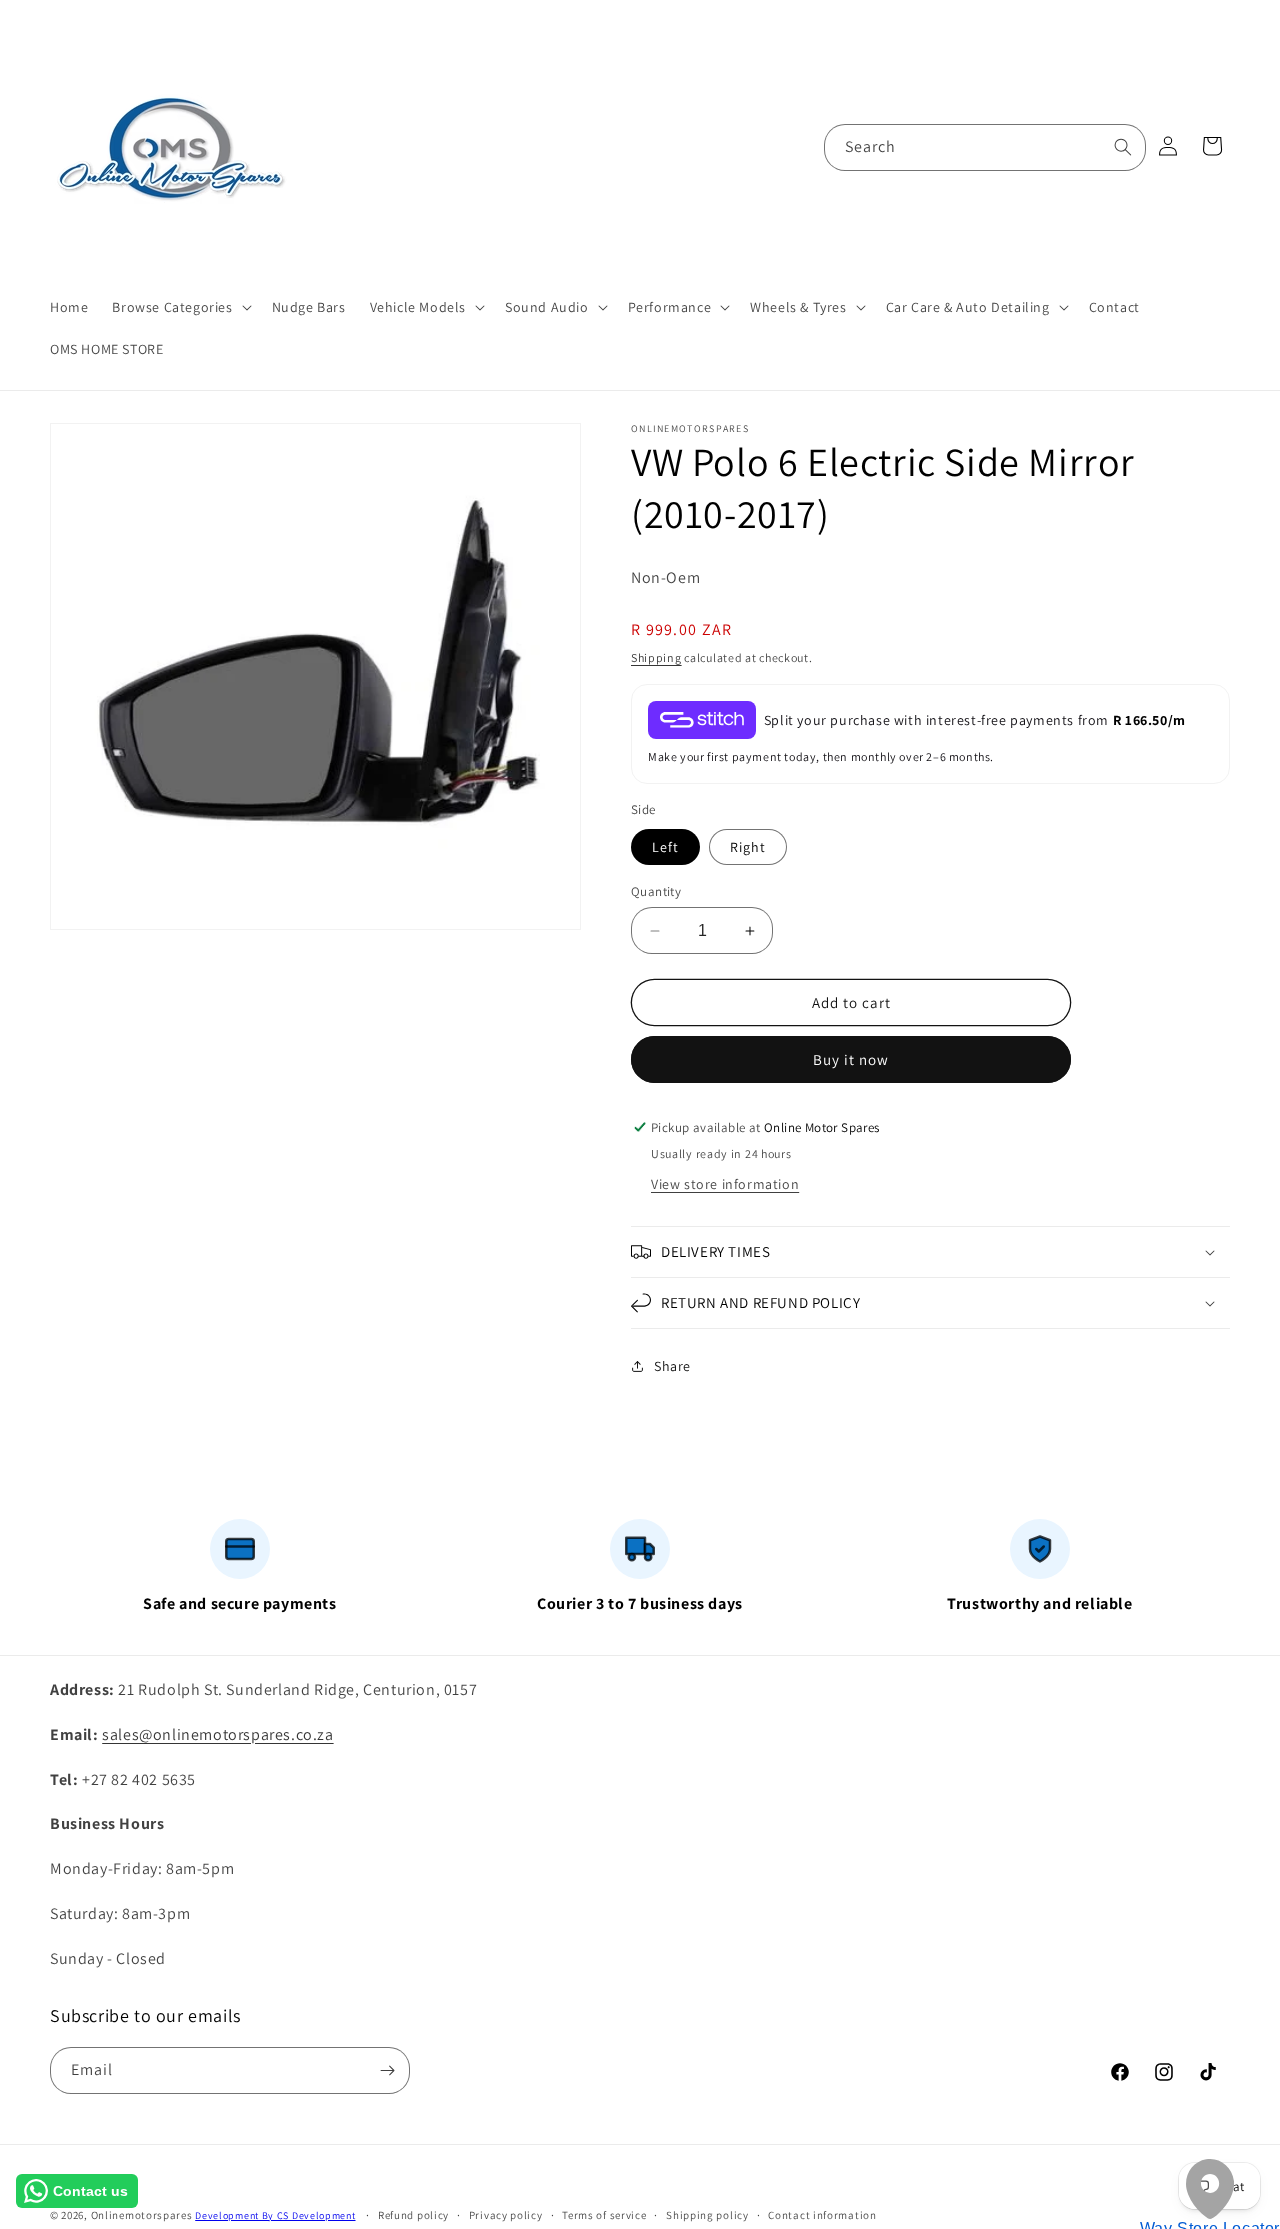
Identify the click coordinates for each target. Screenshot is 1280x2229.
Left (665, 847)
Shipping (656, 657)
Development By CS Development (275, 2215)
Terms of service (604, 2215)
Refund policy (413, 2215)
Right (748, 847)
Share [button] (672, 1366)
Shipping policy (707, 2215)
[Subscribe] (387, 2070)
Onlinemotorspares (142, 2215)
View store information (725, 1184)
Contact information (822, 2215)
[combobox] (985, 147)
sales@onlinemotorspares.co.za (217, 1734)
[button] (179, 307)
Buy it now (851, 1059)
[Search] (1123, 147)
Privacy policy (506, 2215)
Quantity (656, 891)
